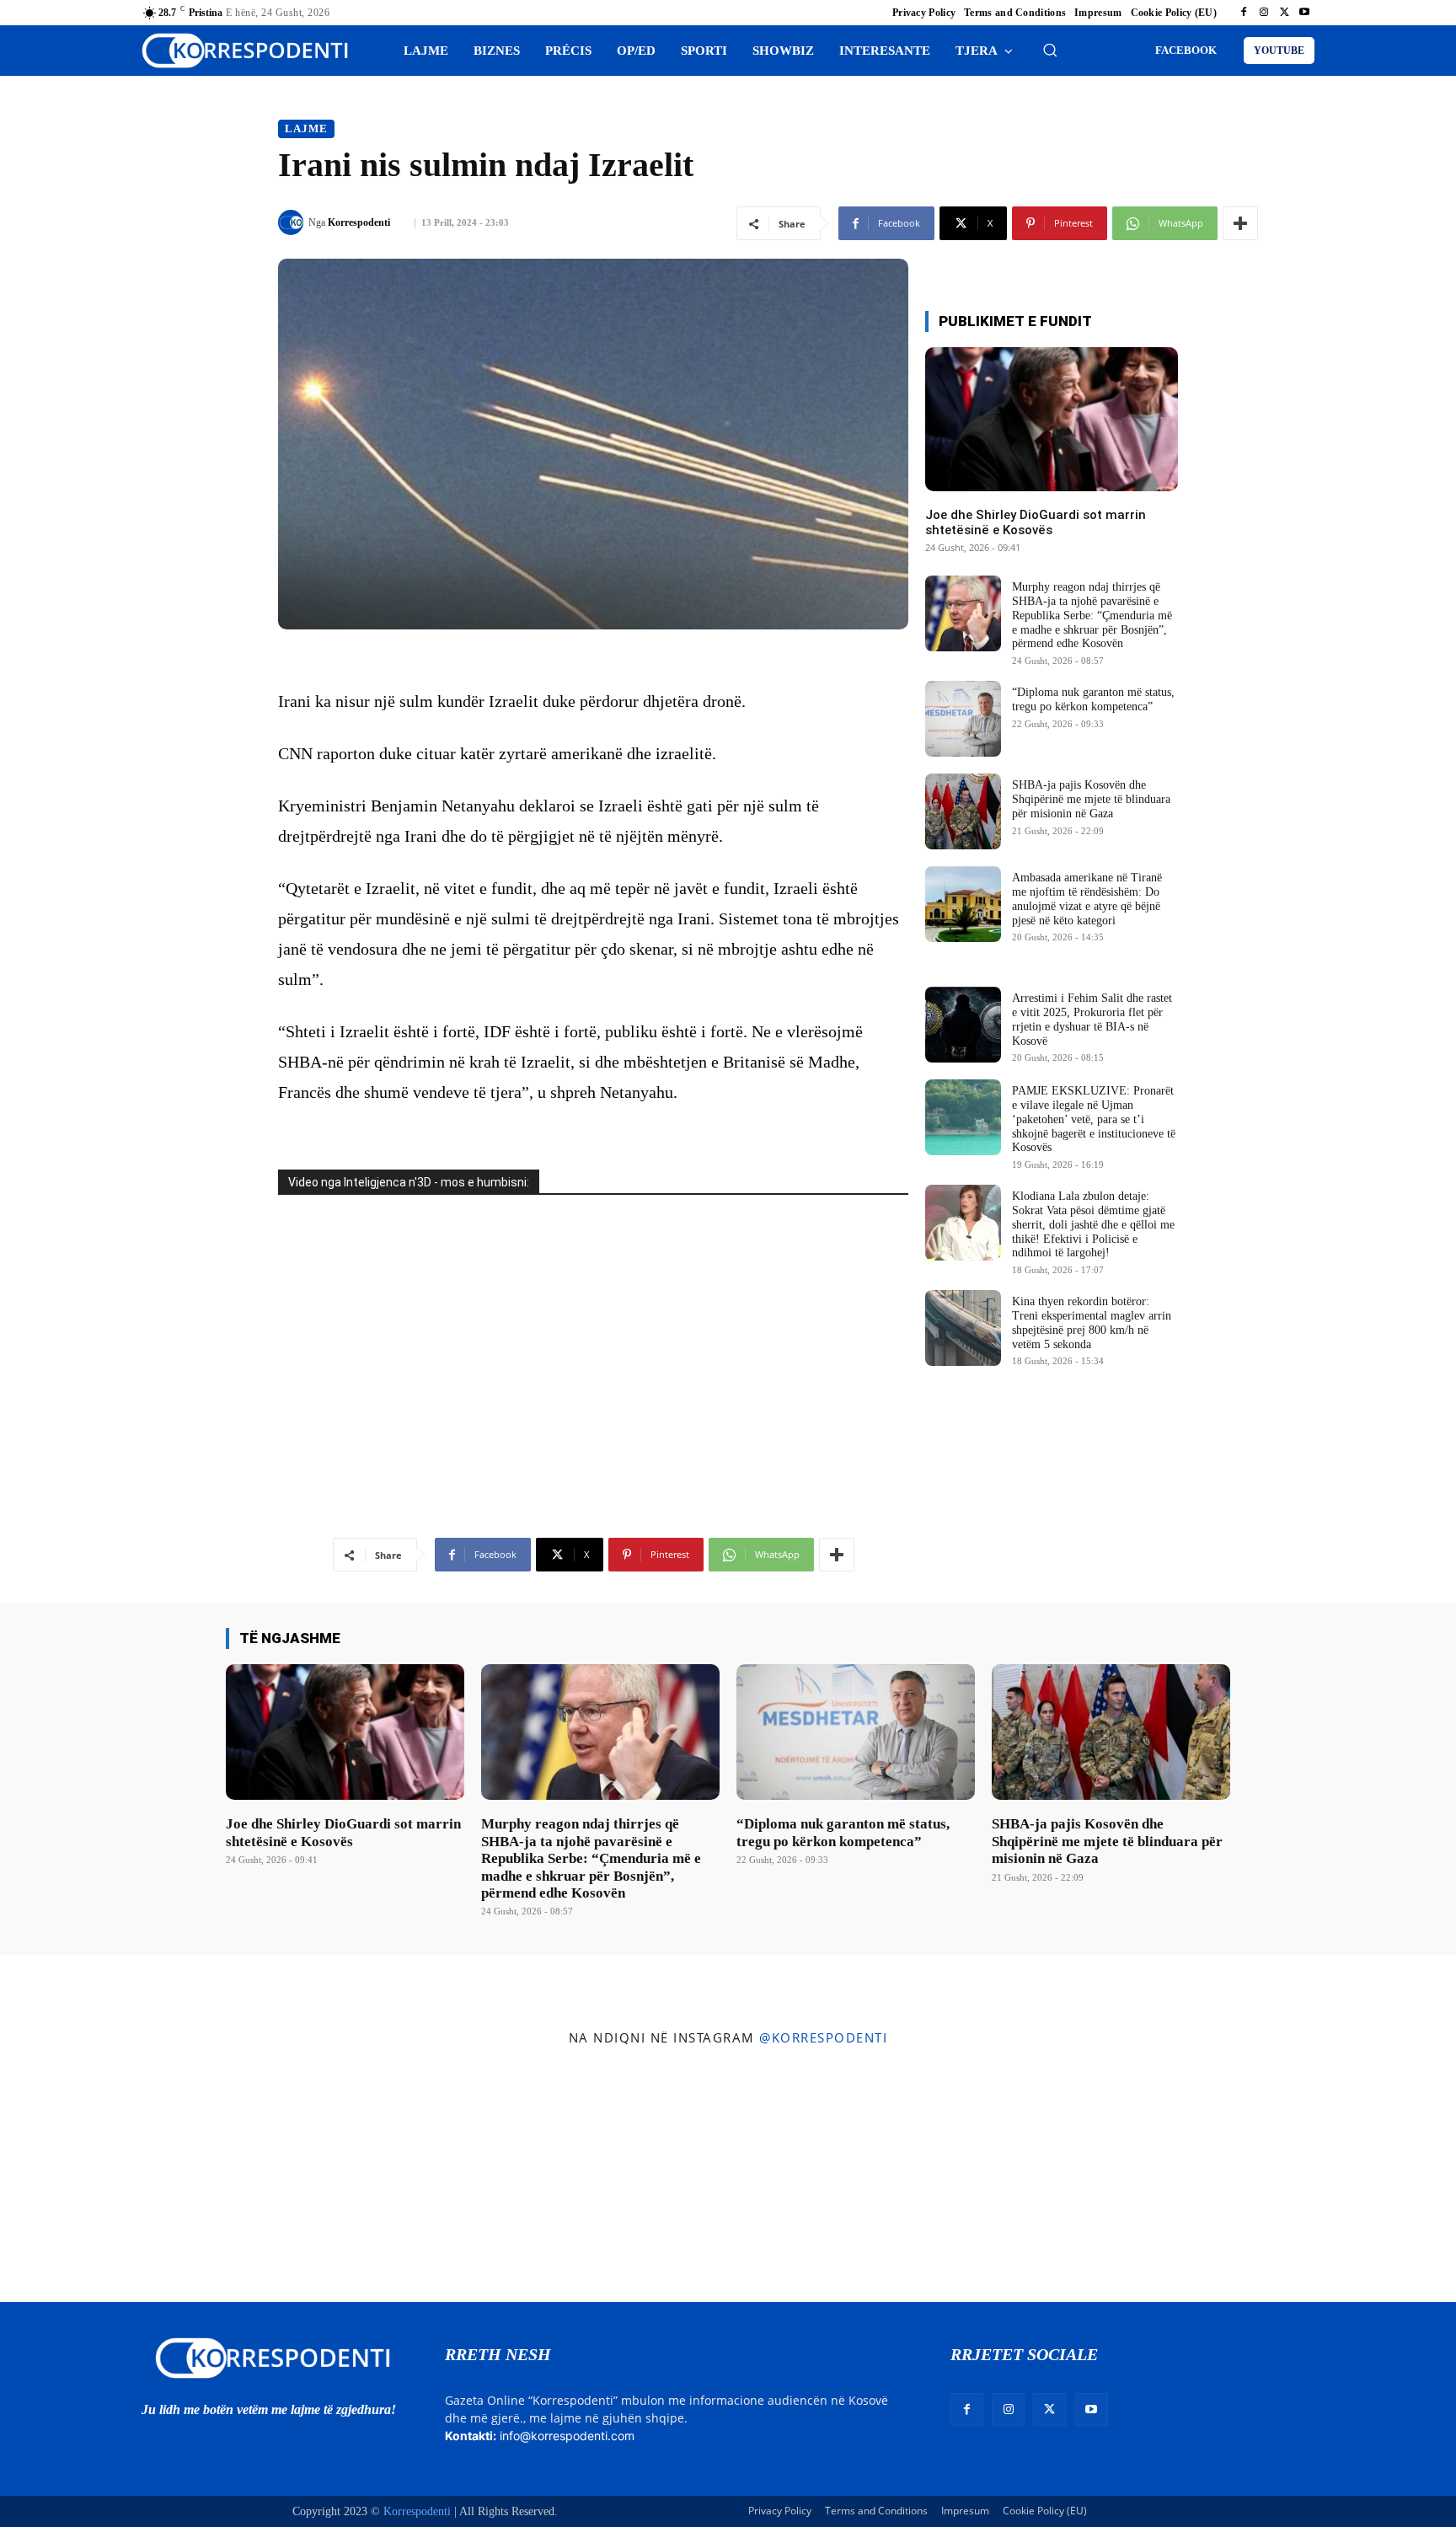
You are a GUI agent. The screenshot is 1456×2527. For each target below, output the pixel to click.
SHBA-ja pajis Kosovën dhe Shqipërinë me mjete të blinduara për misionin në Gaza (1091, 799)
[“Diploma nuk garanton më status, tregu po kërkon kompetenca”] (963, 719)
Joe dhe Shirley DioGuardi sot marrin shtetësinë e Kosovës (1036, 522)
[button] (1050, 50)
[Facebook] (1244, 13)
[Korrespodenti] (293, 222)
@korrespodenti (823, 2037)
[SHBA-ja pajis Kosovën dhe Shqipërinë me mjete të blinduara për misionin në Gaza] (963, 811)
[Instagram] (1264, 13)
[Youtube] (1304, 13)
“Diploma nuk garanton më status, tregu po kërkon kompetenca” (1093, 699)
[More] (1240, 223)
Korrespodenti (359, 222)
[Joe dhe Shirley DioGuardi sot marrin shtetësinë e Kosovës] (1052, 419)
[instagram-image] (120, 2179)
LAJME (306, 128)
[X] (1284, 13)
